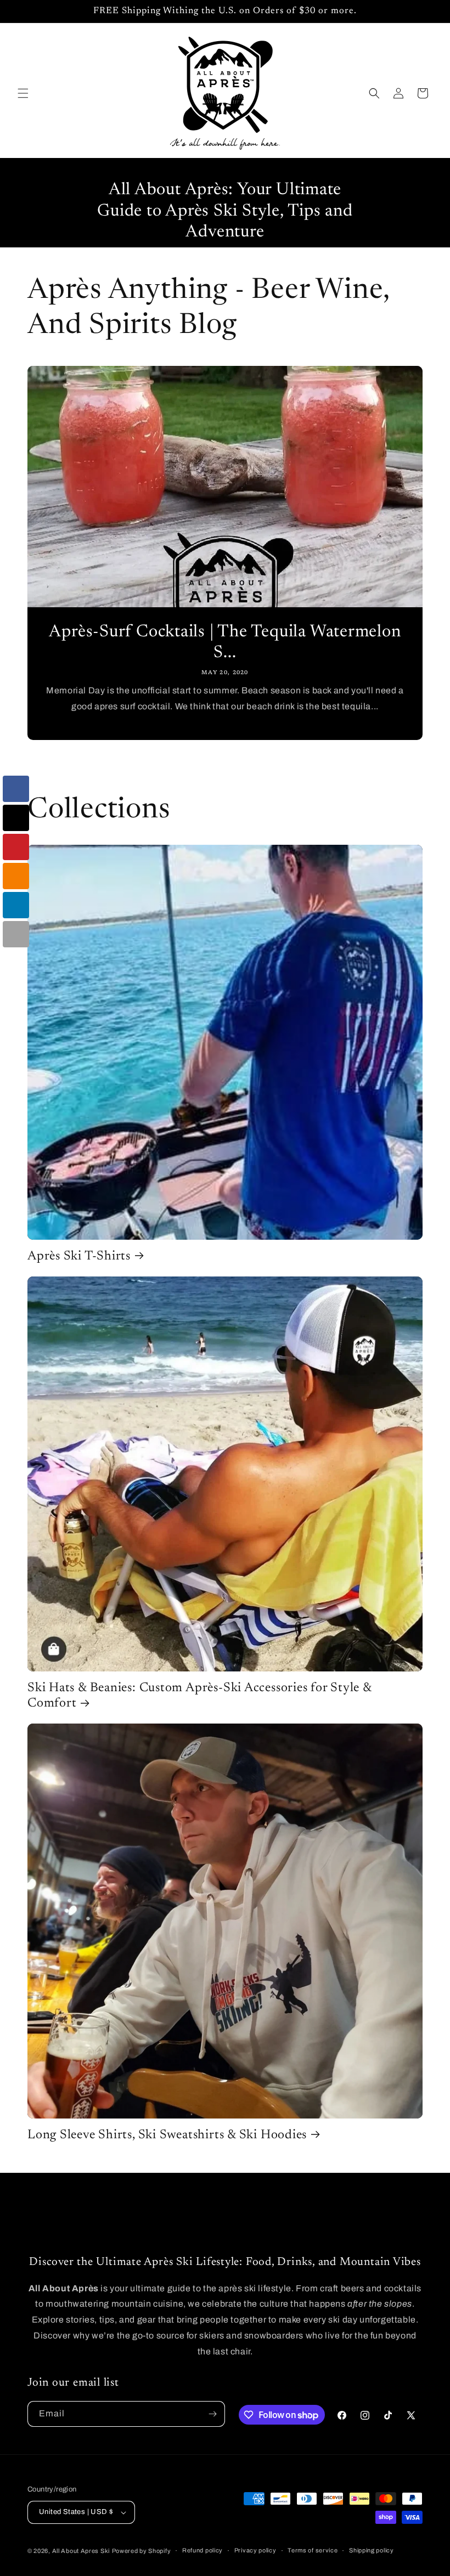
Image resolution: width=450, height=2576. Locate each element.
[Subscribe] (212, 2414)
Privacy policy (255, 2550)
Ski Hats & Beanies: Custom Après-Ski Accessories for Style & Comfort (199, 1696)
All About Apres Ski (81, 2551)
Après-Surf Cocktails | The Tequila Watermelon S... (225, 643)
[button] (23, 93)
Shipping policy (372, 2550)
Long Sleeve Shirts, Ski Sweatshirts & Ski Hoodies (167, 2135)
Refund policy (203, 2550)
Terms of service (313, 2550)
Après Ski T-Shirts (79, 1256)
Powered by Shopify (142, 2551)
